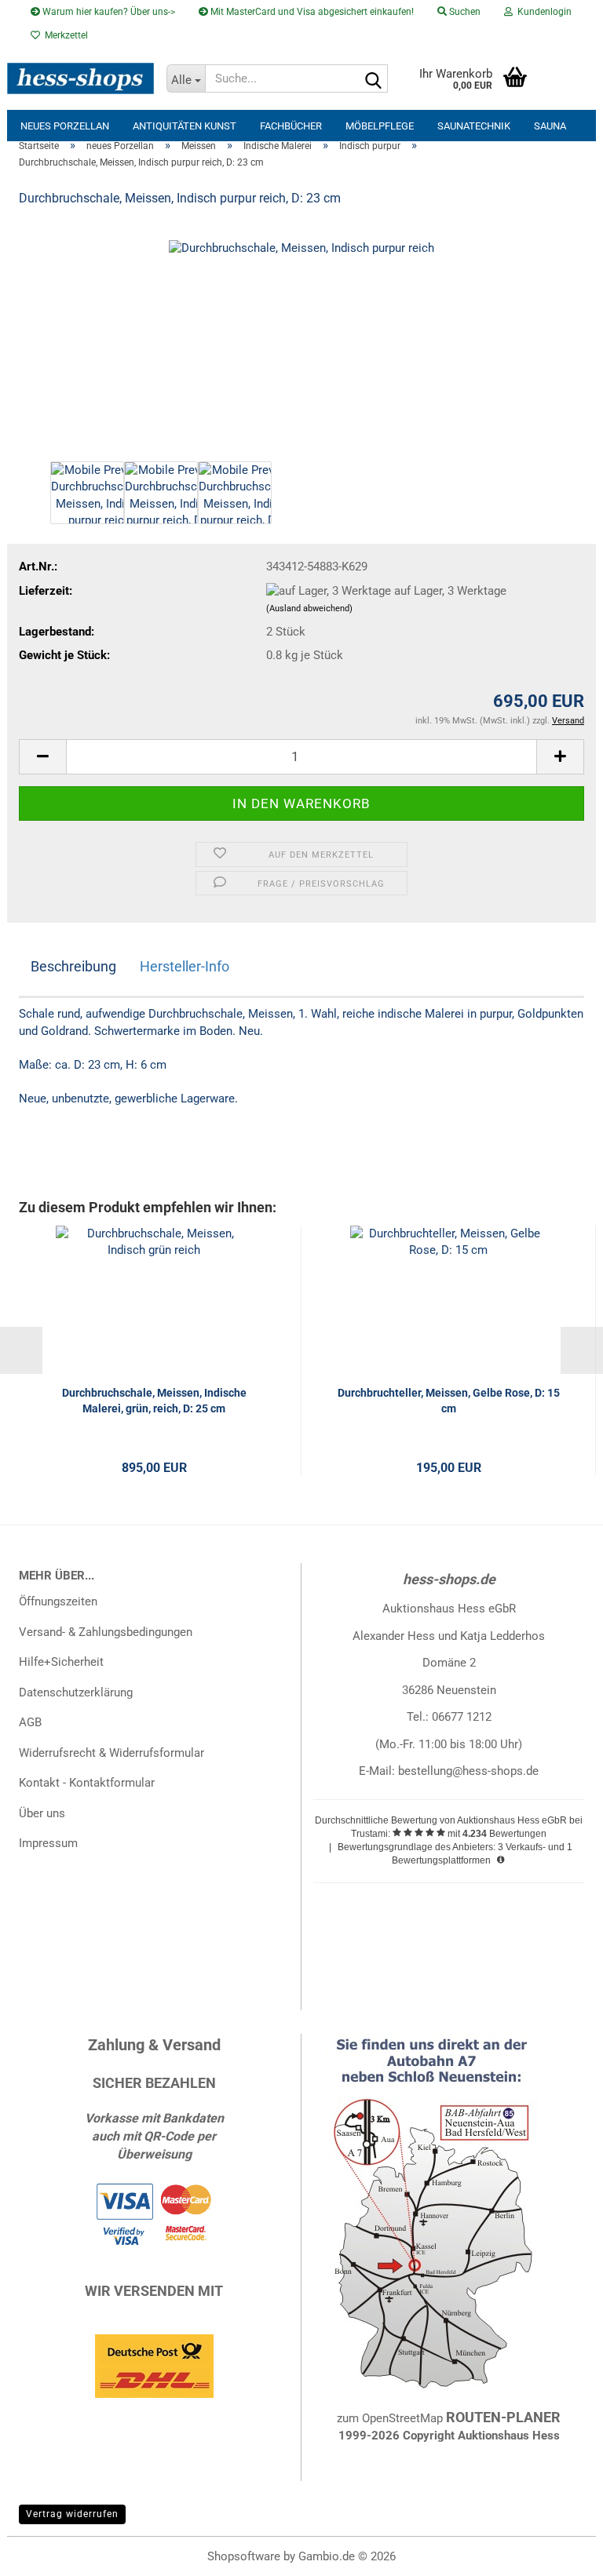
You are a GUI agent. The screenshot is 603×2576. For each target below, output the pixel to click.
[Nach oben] (560, 2552)
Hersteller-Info (185, 966)
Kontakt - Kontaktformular (87, 1783)
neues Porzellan (65, 126)
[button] (42, 757)
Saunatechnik (474, 126)
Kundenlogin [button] (542, 12)
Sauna (550, 126)
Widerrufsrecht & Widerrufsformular (111, 1753)
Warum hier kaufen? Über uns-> (108, 12)
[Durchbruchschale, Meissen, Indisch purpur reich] (301, 339)
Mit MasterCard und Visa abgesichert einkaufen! (311, 12)
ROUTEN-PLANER (503, 2417)
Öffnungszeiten (58, 1601)
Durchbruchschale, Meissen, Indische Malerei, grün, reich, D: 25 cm (154, 1401)
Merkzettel (64, 35)
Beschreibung (73, 966)
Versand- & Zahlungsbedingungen (106, 1632)
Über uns (42, 1813)
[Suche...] (373, 79)
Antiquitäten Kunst (185, 126)
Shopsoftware (244, 2556)
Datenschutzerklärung (76, 1692)
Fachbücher (291, 126)
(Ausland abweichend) (309, 608)
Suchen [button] (464, 12)
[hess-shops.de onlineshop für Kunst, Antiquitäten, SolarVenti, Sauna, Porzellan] (81, 78)
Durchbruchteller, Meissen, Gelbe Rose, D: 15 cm (449, 1401)
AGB (30, 1722)
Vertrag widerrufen (72, 2514)
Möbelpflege (380, 126)
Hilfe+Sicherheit (61, 1662)
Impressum (48, 1843)
